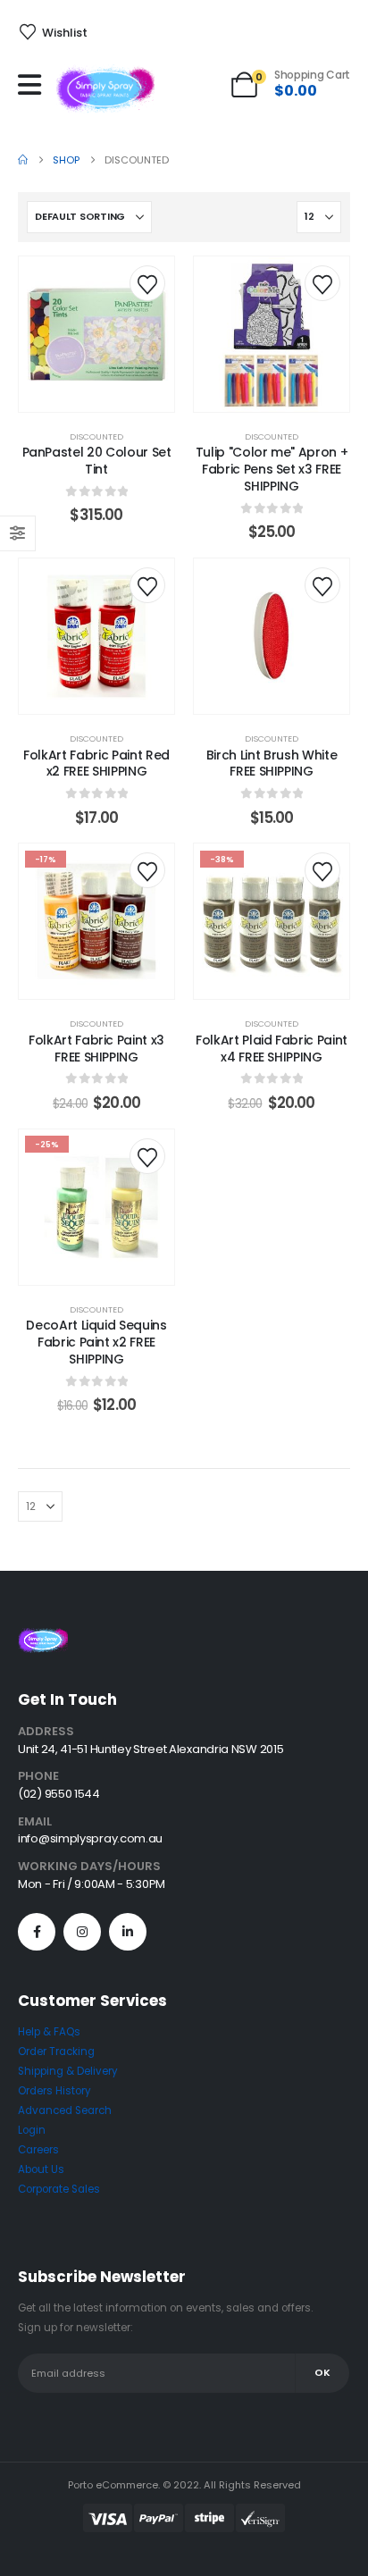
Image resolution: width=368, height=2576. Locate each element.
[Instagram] (82, 1932)
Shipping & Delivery (68, 2071)
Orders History (54, 2091)
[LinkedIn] (128, 1932)
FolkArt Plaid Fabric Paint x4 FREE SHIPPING (272, 1049)
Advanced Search (65, 2110)
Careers (38, 2150)
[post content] (96, 334)
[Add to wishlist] (147, 283)
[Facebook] (37, 1932)
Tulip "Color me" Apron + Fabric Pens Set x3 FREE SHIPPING (272, 469)
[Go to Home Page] (23, 160)
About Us (41, 2169)
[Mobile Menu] (34, 85)
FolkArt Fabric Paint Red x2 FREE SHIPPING (96, 764)
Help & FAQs (49, 2032)
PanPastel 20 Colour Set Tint (97, 461)
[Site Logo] (105, 89)
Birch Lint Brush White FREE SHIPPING (272, 764)
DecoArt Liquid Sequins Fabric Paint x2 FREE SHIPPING (96, 1342)
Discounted (96, 436)
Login (32, 2130)
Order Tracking (56, 2052)
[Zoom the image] (43, 1638)
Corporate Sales (59, 2189)
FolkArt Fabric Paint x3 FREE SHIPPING (96, 1049)
